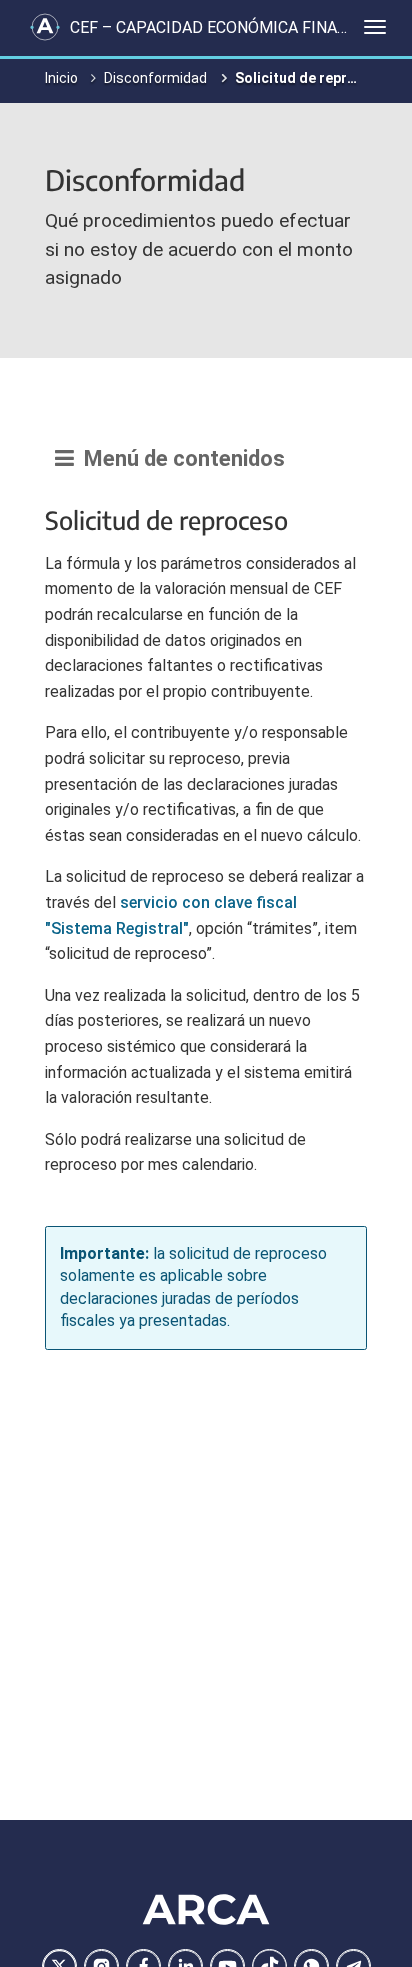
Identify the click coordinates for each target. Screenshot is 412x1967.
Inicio (61, 78)
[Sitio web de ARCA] (206, 1909)
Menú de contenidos (179, 458)
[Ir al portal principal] (45, 27)
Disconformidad (155, 78)
